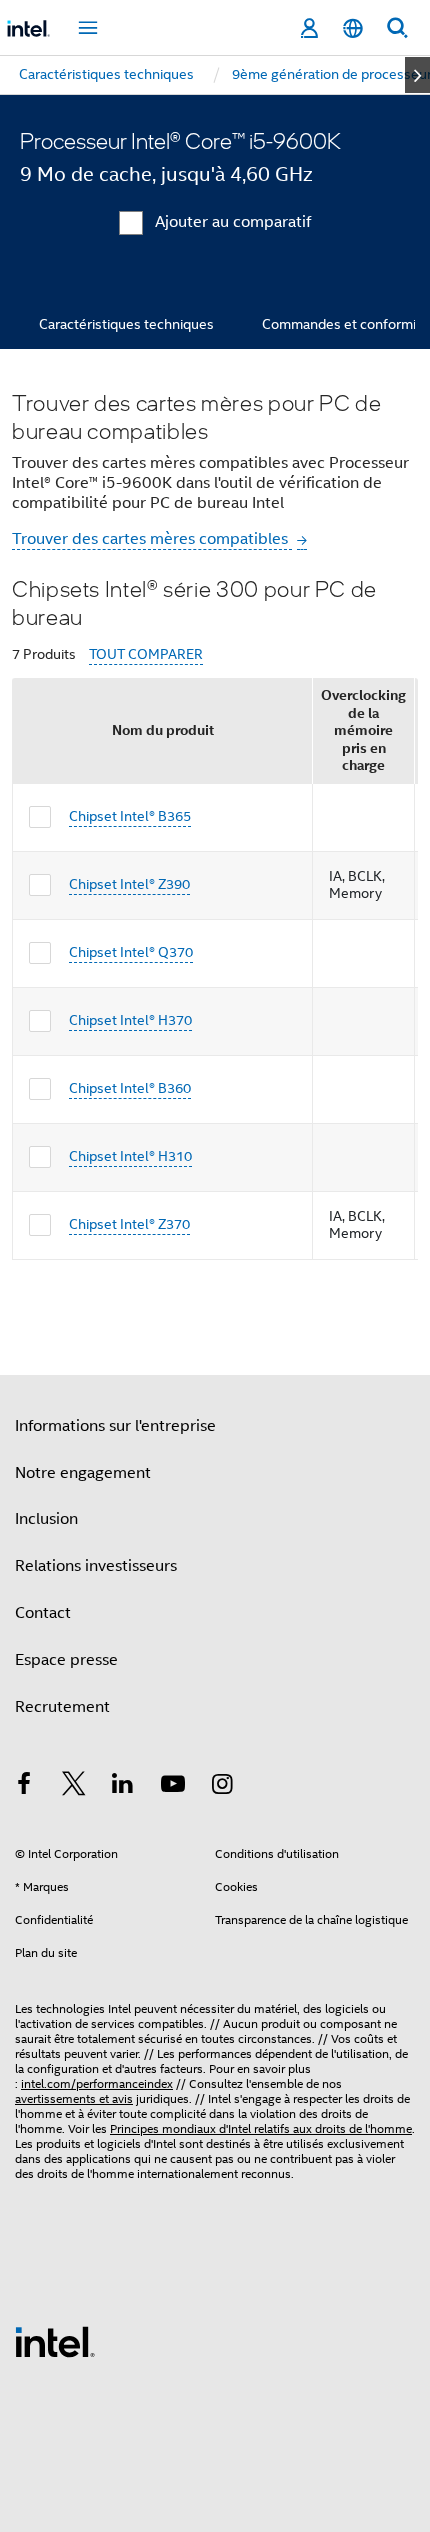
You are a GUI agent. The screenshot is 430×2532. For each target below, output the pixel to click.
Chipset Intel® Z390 (129, 884)
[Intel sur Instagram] (222, 1787)
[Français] (353, 28)
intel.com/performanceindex (97, 2083)
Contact (43, 1613)
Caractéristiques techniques (126, 324)
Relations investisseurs (96, 1566)
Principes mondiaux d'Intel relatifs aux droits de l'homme (261, 2128)
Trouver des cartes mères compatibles (152, 539)
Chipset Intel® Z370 (129, 1224)
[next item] (417, 75)
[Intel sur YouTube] (173, 1787)
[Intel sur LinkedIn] (123, 1787)
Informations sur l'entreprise (115, 1426)
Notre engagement (83, 1473)
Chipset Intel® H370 (130, 1020)
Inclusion (46, 1519)
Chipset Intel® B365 (130, 816)
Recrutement (62, 1707)
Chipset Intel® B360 (130, 1088)
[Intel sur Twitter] (74, 1787)
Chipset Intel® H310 (130, 1156)
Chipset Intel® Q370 (131, 952)
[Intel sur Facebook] (24, 1787)
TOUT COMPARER (146, 654)
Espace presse (66, 1660)
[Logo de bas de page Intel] (55, 2341)
